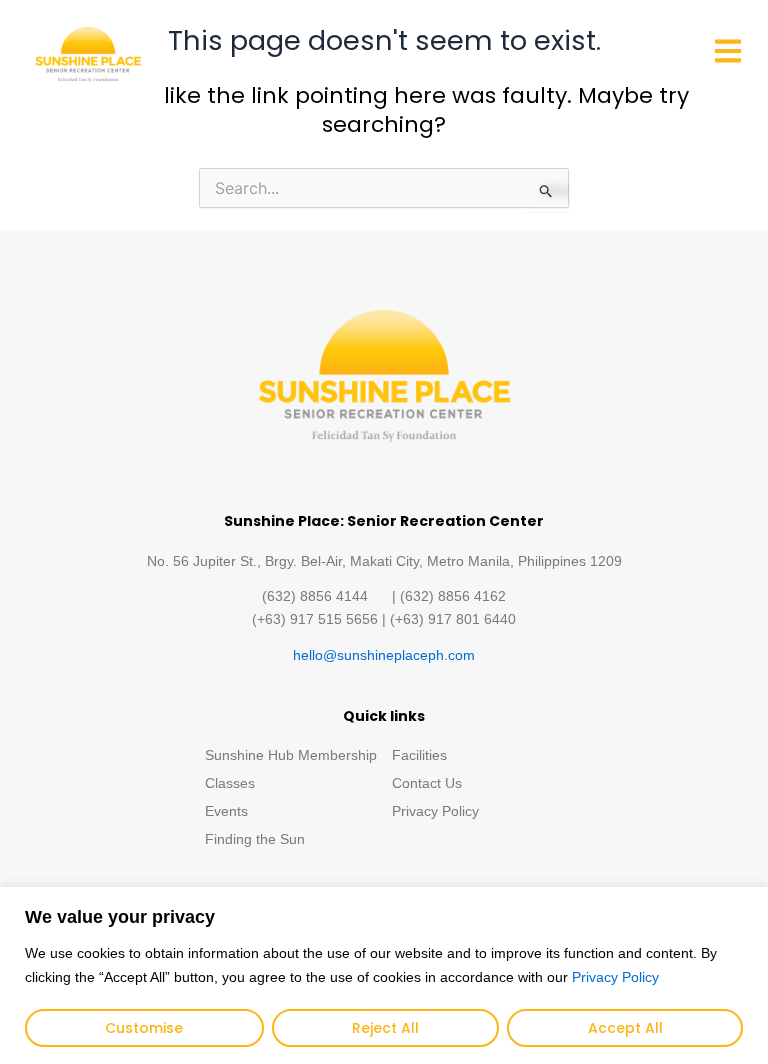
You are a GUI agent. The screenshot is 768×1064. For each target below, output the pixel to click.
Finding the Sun (255, 839)
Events (226, 811)
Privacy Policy (615, 977)
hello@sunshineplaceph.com (384, 655)
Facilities (419, 755)
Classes (230, 783)
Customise (144, 1028)
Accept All (625, 1028)
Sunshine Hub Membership (291, 755)
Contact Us (427, 783)
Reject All (385, 1028)
